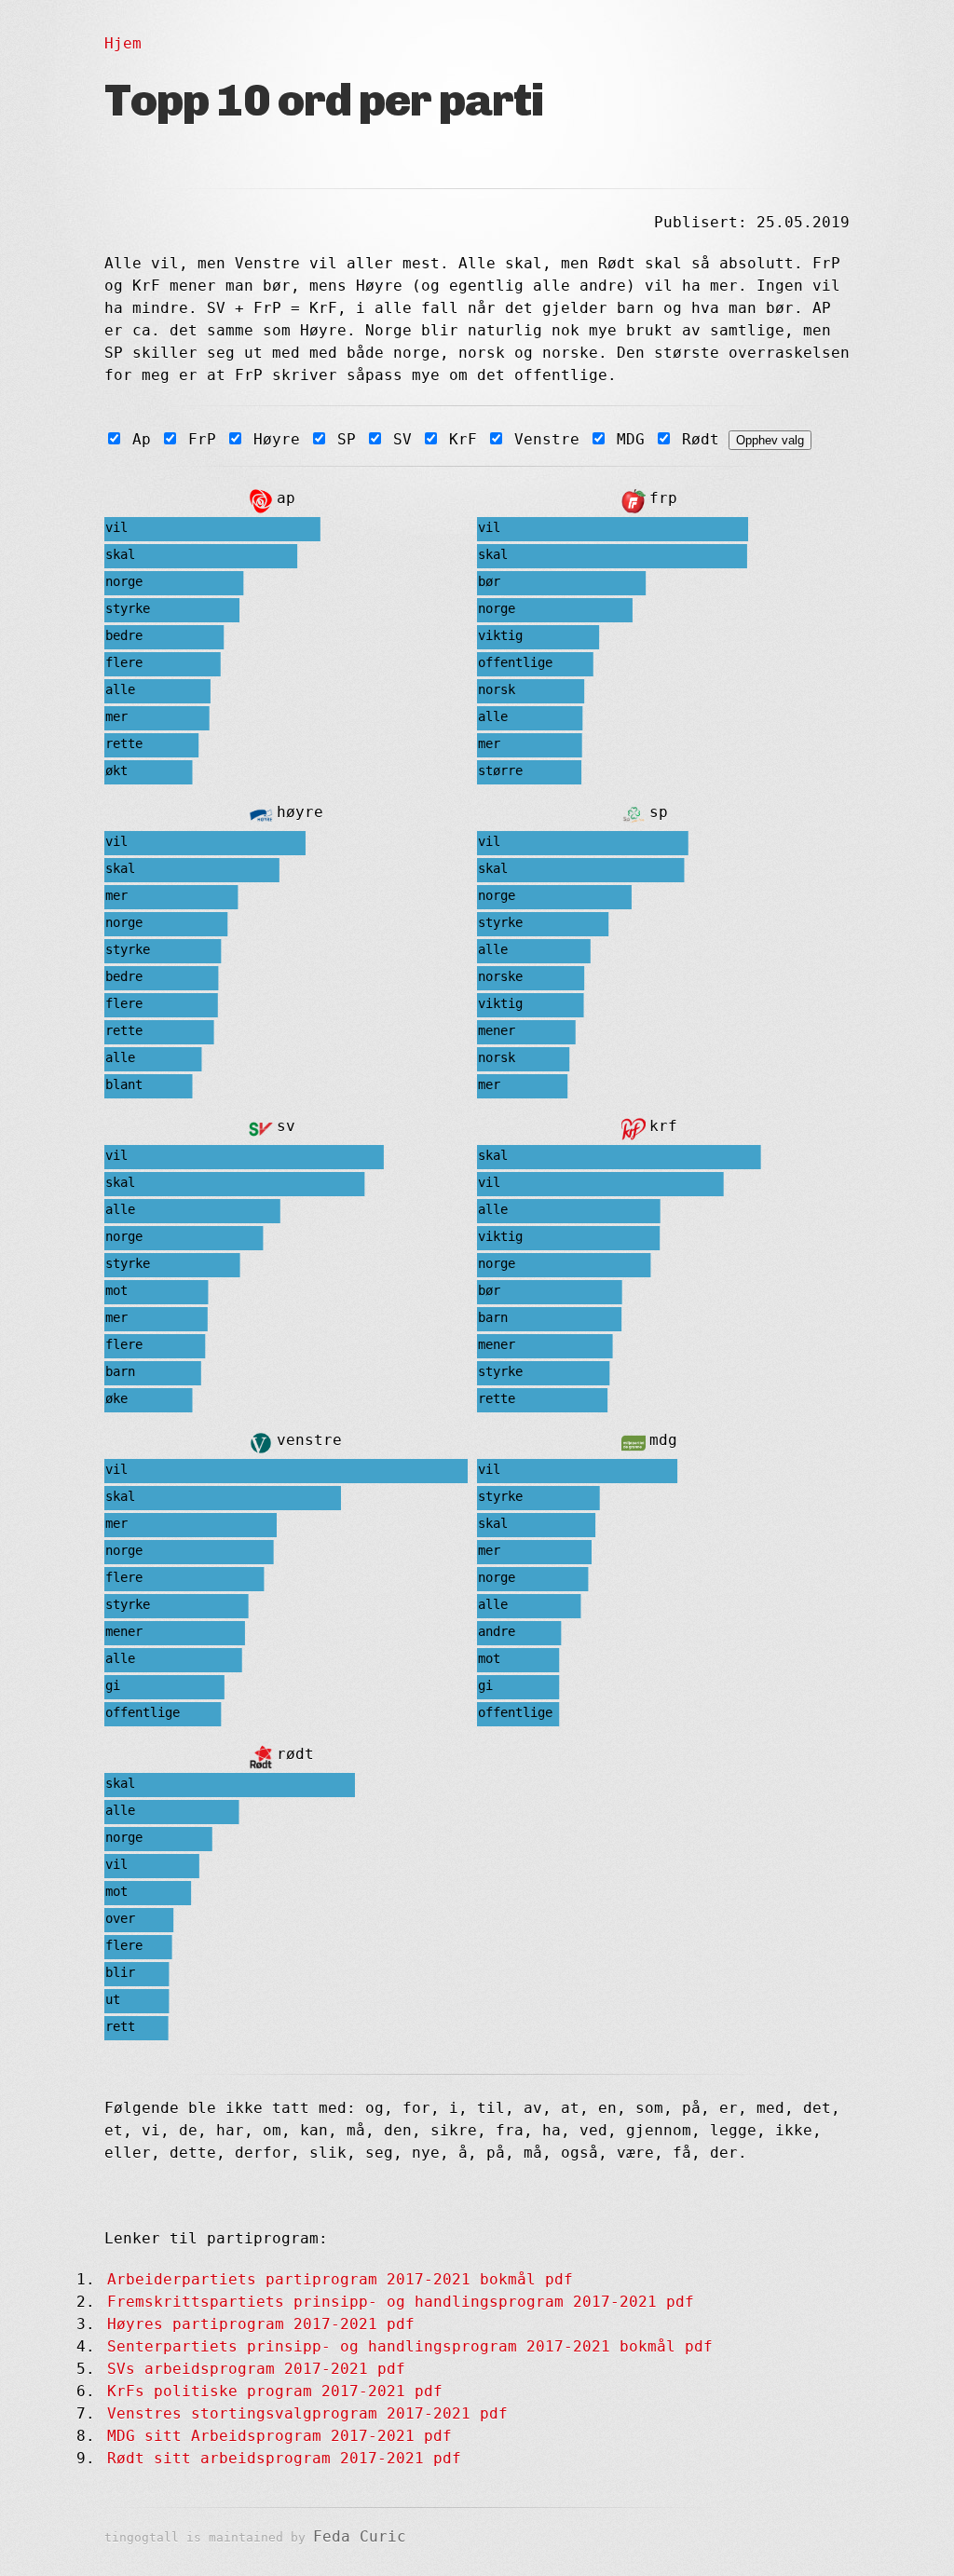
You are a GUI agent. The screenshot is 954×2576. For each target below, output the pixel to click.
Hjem (123, 43)
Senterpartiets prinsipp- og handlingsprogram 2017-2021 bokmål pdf (410, 2346)
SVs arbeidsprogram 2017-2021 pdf (256, 2369)
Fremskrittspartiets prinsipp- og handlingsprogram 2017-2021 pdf (401, 2302)
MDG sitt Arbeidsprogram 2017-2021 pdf (279, 2436)
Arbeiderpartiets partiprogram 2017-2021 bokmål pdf (340, 2279)
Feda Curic (360, 2536)
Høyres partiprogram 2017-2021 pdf (261, 2324)
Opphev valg (770, 440)
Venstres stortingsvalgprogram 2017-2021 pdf (307, 2413)
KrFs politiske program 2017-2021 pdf (275, 2391)
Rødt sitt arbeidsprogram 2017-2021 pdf (284, 2458)
